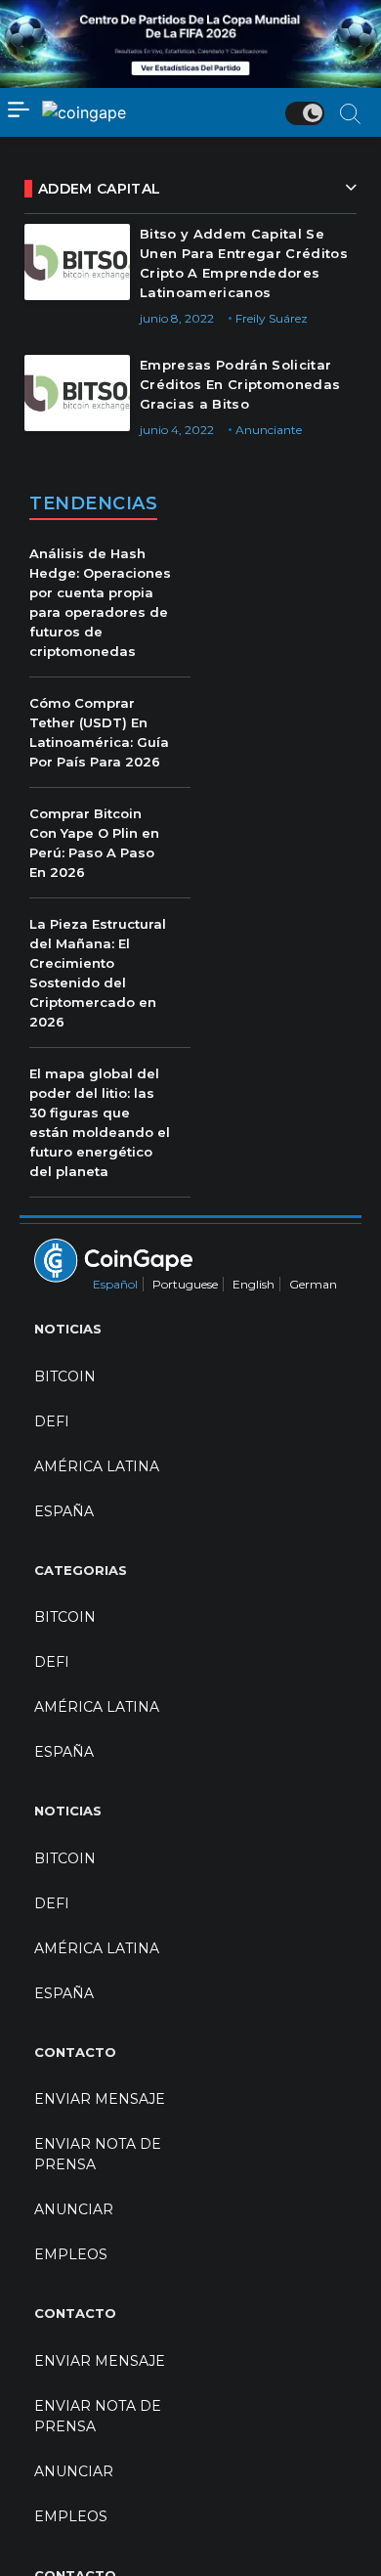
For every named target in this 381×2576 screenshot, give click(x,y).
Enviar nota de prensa (98, 2154)
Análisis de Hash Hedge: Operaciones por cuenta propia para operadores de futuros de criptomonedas (100, 602)
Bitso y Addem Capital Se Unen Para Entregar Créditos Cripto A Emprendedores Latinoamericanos (244, 263)
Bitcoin (65, 1376)
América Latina (97, 1466)
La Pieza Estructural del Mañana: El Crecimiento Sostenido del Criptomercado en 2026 (98, 973)
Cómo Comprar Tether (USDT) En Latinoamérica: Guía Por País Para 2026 (99, 732)
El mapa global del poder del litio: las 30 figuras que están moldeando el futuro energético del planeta (100, 1122)
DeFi (52, 1421)
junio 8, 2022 (177, 318)
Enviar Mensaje (100, 2099)
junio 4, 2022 (177, 430)
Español (115, 1284)
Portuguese (185, 1284)
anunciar (74, 2209)
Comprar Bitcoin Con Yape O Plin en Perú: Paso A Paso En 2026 (94, 843)
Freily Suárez (272, 318)
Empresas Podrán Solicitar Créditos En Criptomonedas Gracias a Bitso (240, 384)
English (254, 1284)
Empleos (71, 2254)
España (64, 1511)
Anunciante (269, 430)
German (313, 1284)
